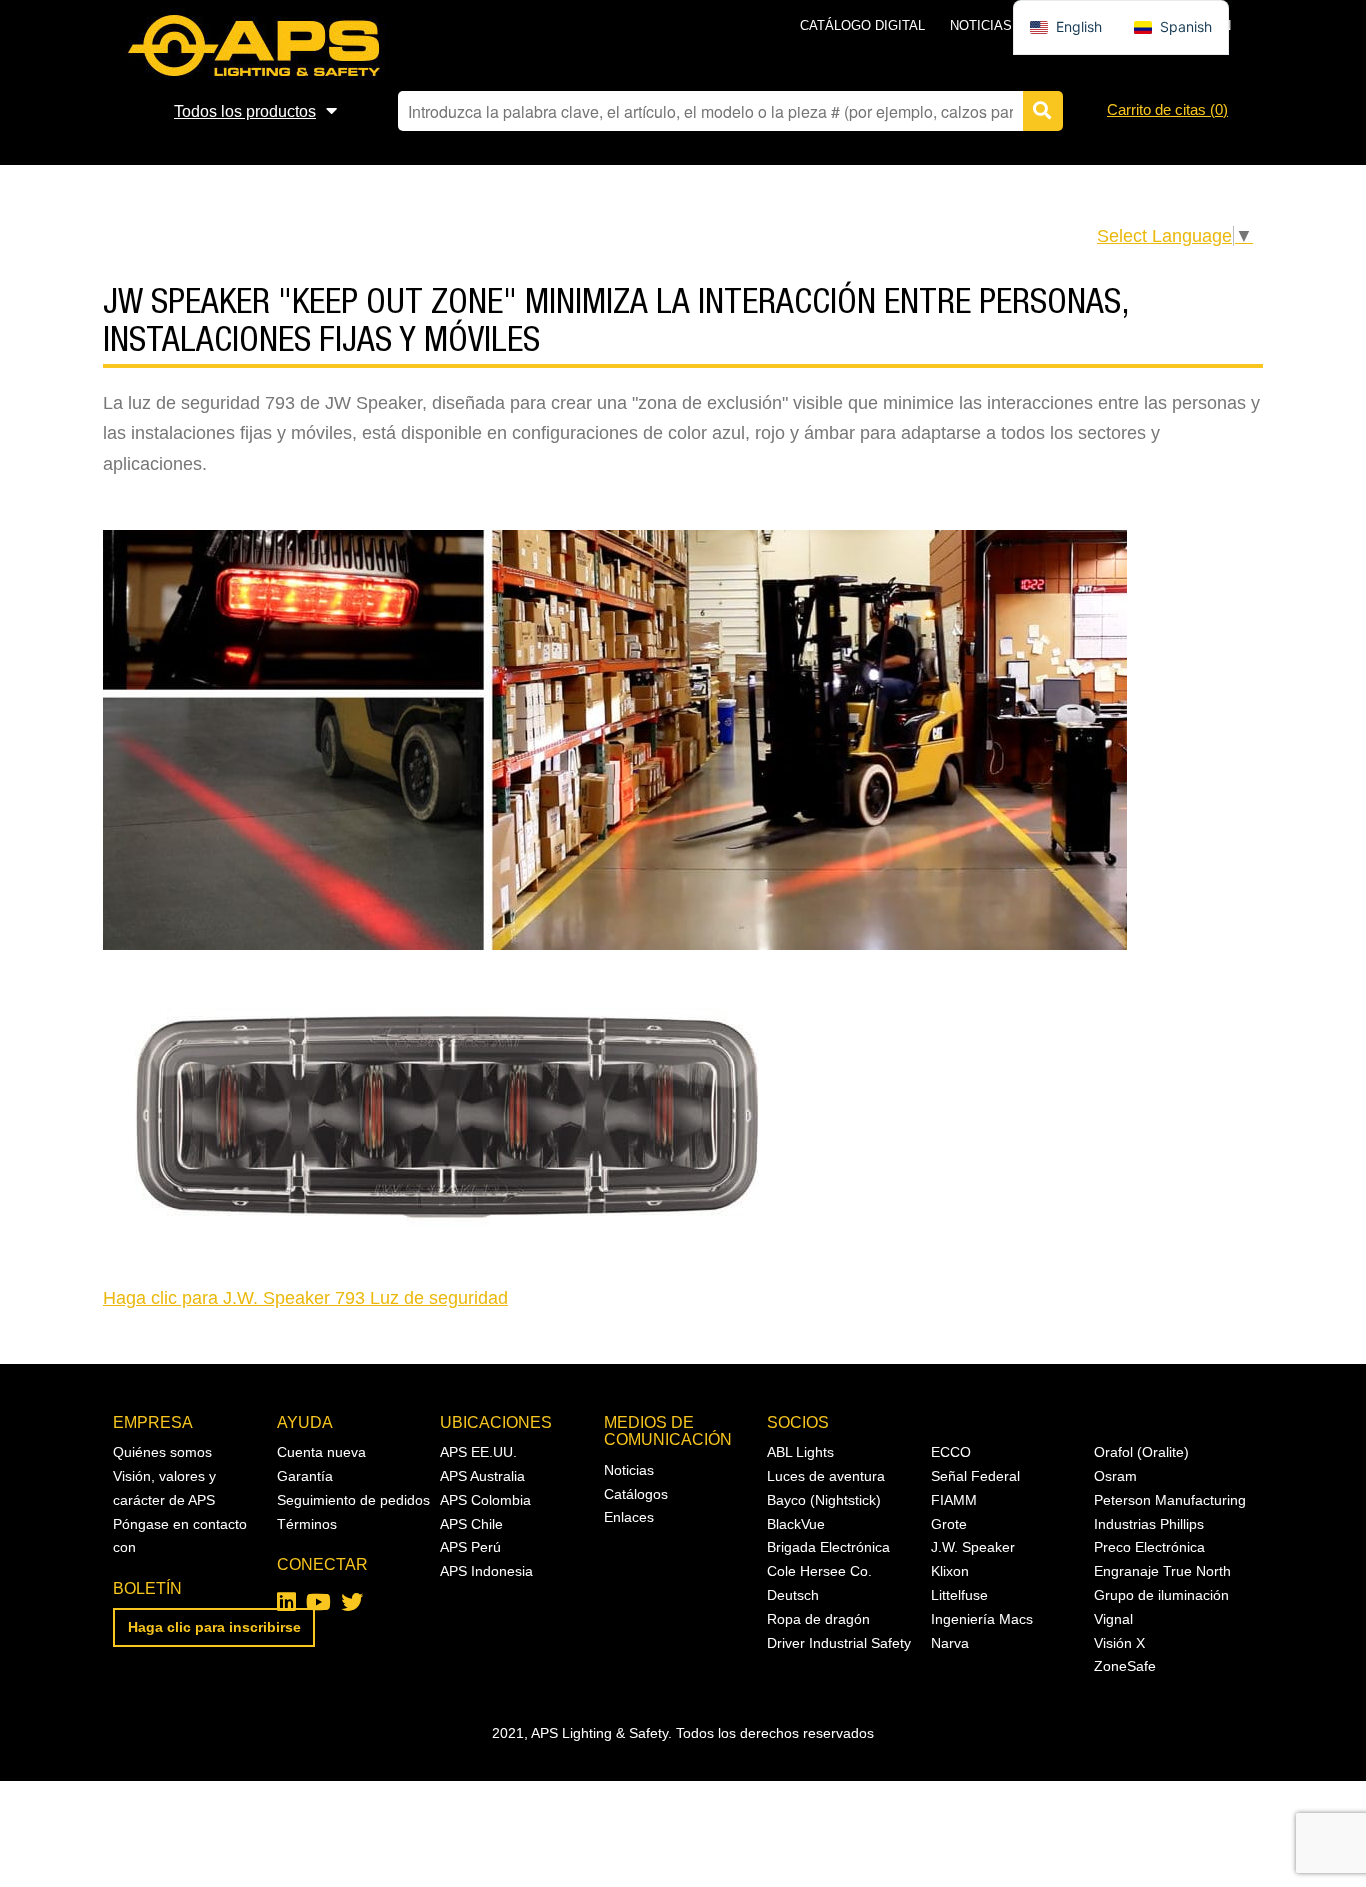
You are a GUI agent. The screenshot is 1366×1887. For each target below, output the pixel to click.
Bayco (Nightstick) (824, 1500)
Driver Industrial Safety (839, 1643)
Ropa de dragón (818, 1619)
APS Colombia (485, 1500)
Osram (1115, 1476)
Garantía (305, 1476)
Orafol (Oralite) (1141, 1452)
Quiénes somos (162, 1452)
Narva (950, 1643)
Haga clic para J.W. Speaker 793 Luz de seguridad (305, 1298)
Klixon (950, 1571)
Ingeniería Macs (982, 1619)
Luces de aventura (826, 1476)
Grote (949, 1524)
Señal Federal (975, 1476)
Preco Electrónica (1149, 1547)
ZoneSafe (1125, 1666)
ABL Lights (800, 1452)
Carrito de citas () (1167, 109)
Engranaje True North (1162, 1571)
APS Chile (471, 1524)
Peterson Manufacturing (1170, 1500)
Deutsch (793, 1595)
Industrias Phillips (1149, 1524)
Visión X (1119, 1643)
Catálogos (636, 1494)
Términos (307, 1524)
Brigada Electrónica (828, 1547)
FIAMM (954, 1500)
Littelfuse (959, 1595)
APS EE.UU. (478, 1452)
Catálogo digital (862, 25)
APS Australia (482, 1476)
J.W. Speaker (973, 1547)
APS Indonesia (486, 1571)
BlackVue (796, 1524)
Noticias (981, 25)
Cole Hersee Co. (819, 1571)
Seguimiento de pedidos (353, 1500)
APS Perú (470, 1547)
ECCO (951, 1452)
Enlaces (629, 1517)
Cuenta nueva (321, 1452)
